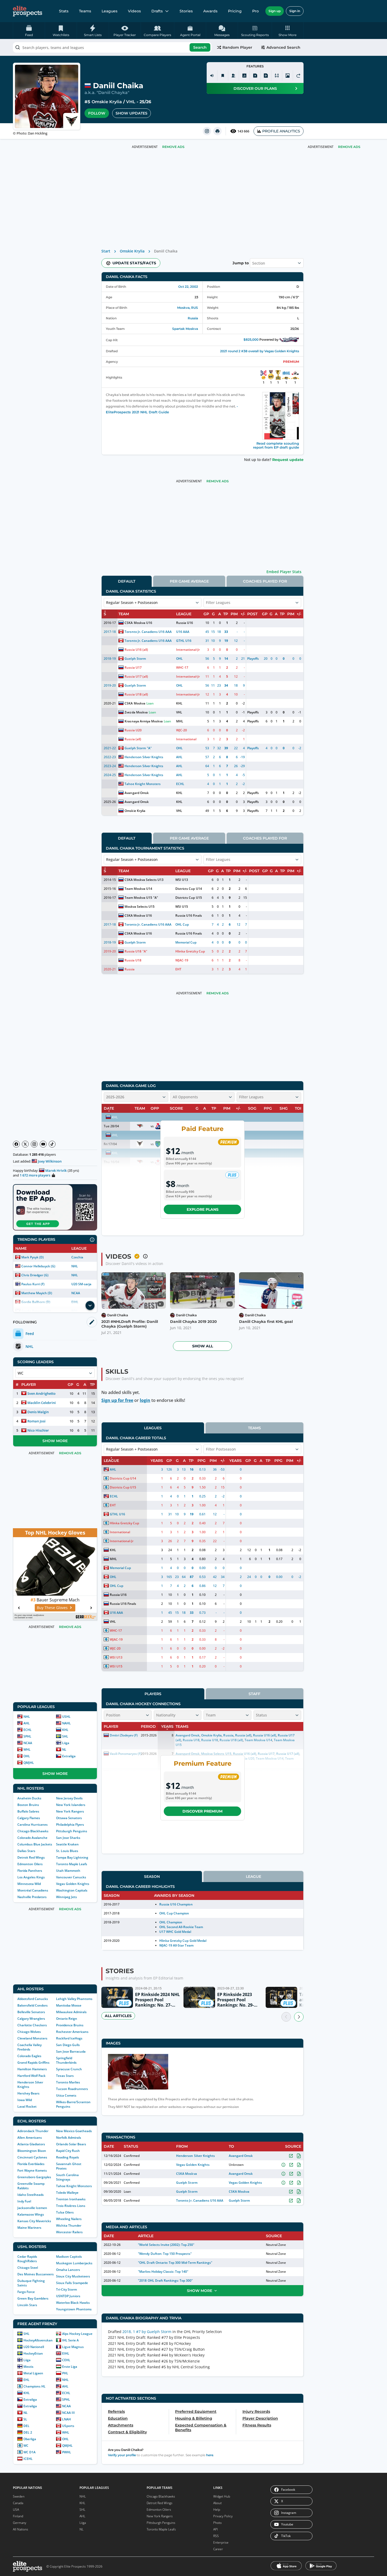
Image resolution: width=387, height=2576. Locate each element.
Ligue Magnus (73, 2347)
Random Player (237, 47)
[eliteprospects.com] (28, 11)
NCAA (76, 1293)
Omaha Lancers (68, 2270)
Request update (288, 460)
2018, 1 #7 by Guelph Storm (147, 2332)
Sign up (275, 11)
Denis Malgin (38, 1412)
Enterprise (221, 2542)
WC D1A (29, 2452)
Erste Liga (70, 2367)
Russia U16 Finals (188, 915)
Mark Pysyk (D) (33, 1257)
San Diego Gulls (68, 2045)
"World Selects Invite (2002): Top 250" (166, 2245)
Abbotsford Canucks (33, 1999)
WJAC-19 (182, 960)
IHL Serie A (70, 2340)
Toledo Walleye (67, 2193)
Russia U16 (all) (136, 650)
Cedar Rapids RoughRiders (27, 2259)
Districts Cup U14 (188, 889)
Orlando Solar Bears (71, 2144)
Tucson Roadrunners (72, 2089)
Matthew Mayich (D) (37, 1293)
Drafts (157, 11)
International (186, 739)
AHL (27, 1723)
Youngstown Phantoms (74, 2309)
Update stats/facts (134, 263)
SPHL (27, 1736)
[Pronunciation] (212, 76)
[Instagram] (34, 1144)
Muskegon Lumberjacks (74, 2263)
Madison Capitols (69, 2257)
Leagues (110, 11)
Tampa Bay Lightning (72, 1857)
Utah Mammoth (68, 1871)
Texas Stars (65, 2076)
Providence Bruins (70, 2025)
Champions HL (34, 2386)
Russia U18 (133, 951)
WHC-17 (182, 667)
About (217, 2503)
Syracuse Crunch (69, 2069)
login (145, 1400)
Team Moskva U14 (138, 889)
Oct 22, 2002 (188, 287)
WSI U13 (182, 880)
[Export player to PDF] (266, 76)
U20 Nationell (34, 2347)
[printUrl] (217, 131)
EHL (26, 2380)
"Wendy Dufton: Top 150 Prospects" (165, 2254)
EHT (178, 969)
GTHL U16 (184, 641)
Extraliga (69, 1756)
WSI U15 (182, 907)
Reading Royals (68, 2157)
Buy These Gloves (52, 1608)
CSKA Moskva (135, 703)
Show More (55, 1441)
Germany (20, 2523)
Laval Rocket (27, 2106)
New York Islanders (71, 1805)
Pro (255, 11)
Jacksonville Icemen (32, 2208)
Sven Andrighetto (41, 1393)
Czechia (77, 1257)
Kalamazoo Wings (31, 2214)
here (210, 2455)
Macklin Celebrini (42, 1403)
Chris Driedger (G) (35, 1275)
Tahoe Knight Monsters (74, 2186)
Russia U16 (185, 623)
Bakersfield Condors (33, 2005)
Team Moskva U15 (138, 898)
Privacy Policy (223, 2516)
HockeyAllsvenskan (38, 2340)
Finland (18, 2516)
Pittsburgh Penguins (72, 1831)
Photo (217, 2523)
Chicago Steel (28, 2268)
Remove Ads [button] (349, 147)
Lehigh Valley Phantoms (74, 1999)
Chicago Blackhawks (33, 1831)
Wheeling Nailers (69, 2219)
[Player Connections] (234, 76)
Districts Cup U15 (188, 898)
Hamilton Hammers (32, 2069)
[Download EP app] (55, 1207)
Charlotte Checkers (32, 2025)
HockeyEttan (33, 2353)
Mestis (28, 2367)
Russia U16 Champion (176, 1904)
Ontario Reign (67, 2019)
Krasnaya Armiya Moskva (143, 721)
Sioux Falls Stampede (72, 2283)
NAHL (66, 1723)
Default (127, 581)
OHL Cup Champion (174, 1913)
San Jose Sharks (68, 1838)
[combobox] (112, 47)
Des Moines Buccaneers (36, 2274)
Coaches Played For (265, 581)
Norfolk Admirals (69, 2138)
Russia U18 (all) (136, 694)
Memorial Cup (186, 942)
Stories (186, 11)
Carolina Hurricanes (33, 1825)
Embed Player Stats (284, 572)
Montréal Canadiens (33, 1890)
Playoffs (253, 659)
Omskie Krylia (107, 102)
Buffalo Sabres (28, 1811)
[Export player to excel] (255, 76)
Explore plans (203, 1209)
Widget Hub (222, 2496)
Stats (64, 11)
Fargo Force (26, 2292)
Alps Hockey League (77, 2334)
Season (152, 1877)
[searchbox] (112, 47)
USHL (66, 1717)
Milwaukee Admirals (71, 2012)
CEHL (66, 2360)
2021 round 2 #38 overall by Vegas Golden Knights (260, 351)
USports (68, 2426)
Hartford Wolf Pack (31, 2076)
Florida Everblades (31, 2164)
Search (200, 47)
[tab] (127, 581)
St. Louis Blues (67, 1851)
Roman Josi (36, 1421)
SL (25, 2419)
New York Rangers (70, 1811)
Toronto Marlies (68, 2082)
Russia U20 (133, 730)
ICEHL (28, 2459)
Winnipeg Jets (66, 1897)
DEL (26, 2426)
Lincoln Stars (27, 2305)
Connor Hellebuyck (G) (38, 1266)
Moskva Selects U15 (140, 907)
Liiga (66, 1743)
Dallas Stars (26, 1851)
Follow (97, 113)
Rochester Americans (72, 2032)
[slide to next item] (299, 2017)
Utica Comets (66, 2095)
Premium (291, 362)
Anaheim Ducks (29, 1798)
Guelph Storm (135, 659)
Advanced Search (283, 47)
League (254, 1877)
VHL (131, 102)
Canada (18, 2503)
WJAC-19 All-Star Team (176, 1945)
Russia (193, 318)
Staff (254, 1694)
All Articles (118, 2016)
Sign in (295, 11)
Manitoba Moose (69, 2005)
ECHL (28, 1730)
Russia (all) (133, 739)
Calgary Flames (29, 1818)
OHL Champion (171, 1922)
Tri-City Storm (66, 2289)
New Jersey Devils (69, 1798)
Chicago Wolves (29, 2032)
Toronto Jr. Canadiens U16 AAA (148, 632)
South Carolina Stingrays (67, 2177)
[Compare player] (277, 76)
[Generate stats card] (244, 76)
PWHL (67, 2452)
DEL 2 (28, 2432)
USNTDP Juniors (68, 2296)
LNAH (66, 2419)
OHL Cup (182, 924)
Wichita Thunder (69, 2225)
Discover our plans (255, 88)
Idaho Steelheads (31, 2195)
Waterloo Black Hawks (73, 2303)
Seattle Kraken (67, 1844)
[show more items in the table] (90, 1306)
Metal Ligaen (33, 2373)
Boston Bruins (28, 1805)
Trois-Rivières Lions (71, 2206)
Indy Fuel (24, 2201)
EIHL (66, 2353)
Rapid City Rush (68, 2151)
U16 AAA (183, 632)
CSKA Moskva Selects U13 (144, 880)
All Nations (21, 2529)
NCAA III (68, 2413)
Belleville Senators (31, 2012)
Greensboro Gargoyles (34, 2177)
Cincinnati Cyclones (32, 2157)
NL (64, 1749)
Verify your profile (122, 2455)
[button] (288, 31)
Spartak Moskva (185, 329)
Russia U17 (133, 667)
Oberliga (30, 2439)
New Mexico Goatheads (74, 2131)
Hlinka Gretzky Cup (190, 951)
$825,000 (251, 339)
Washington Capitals (72, 1890)
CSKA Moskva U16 (138, 623)
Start (106, 251)
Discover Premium (202, 1811)
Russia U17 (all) (136, 676)
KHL (65, 1730)
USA (16, 2510)
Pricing (235, 11)
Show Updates (132, 113)
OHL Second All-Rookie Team (181, 1927)
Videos (134, 11)
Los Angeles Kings (31, 1877)
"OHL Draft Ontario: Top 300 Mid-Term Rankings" (175, 2263)
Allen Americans (30, 2138)
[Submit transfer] (298, 76)
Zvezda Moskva (136, 712)
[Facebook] (16, 1144)
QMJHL (29, 1763)
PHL (65, 2373)
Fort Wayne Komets (32, 2170)
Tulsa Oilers (65, 2212)
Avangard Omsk (137, 793)
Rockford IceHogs (69, 2038)
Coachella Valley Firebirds (29, 2047)
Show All (203, 1346)
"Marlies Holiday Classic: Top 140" (163, 2272)
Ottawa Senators (69, 1818)
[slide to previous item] (286, 2017)
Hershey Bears (28, 2093)
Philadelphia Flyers (70, 1825)
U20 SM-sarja (81, 1284)
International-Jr (188, 650)
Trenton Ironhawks (71, 2199)
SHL (65, 1736)
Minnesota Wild (29, 1884)
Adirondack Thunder (33, 2131)
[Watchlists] (223, 76)
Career (218, 2549)
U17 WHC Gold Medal (175, 1932)
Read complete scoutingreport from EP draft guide (276, 445)
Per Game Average (189, 581)
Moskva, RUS (188, 308)
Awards (210, 11)
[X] (25, 1144)
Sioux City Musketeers (73, 2276)
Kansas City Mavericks (34, 2221)
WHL (27, 1749)
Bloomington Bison (32, 2151)
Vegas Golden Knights (73, 1884)
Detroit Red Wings (31, 1857)
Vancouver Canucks (71, 1877)
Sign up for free (117, 1400)
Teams (85, 11)
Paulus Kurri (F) (33, 1284)
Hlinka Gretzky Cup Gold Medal (183, 1941)
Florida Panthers (30, 1871)
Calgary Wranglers (31, 2019)
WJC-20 (182, 730)
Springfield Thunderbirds (66, 2060)
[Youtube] (43, 1144)
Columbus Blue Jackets (35, 1844)
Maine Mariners (29, 2228)
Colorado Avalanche (32, 1838)
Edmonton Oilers (30, 1864)
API (215, 2529)
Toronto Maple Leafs (72, 1864)
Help (217, 2510)
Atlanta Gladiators (31, 2144)
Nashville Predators (32, 1897)
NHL (75, 1266)
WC (26, 2446)
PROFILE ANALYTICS (281, 131)
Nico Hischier (38, 1430)
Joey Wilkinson (50, 1161)
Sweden (19, 2496)
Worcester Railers (69, 2232)
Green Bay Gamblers (33, 2298)
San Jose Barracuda (71, 2051)
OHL (27, 1756)
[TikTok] (52, 1144)
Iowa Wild (25, 2100)
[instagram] (207, 131)
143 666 (243, 131)
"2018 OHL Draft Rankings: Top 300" (165, 2280)
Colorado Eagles (29, 2056)
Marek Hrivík (56, 1170)
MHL (180, 721)
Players (153, 1694)
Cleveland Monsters (32, 2038)
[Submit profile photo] (287, 76)
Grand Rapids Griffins (33, 2063)
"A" (149, 748)
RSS (216, 2536)
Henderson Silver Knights (144, 757)
